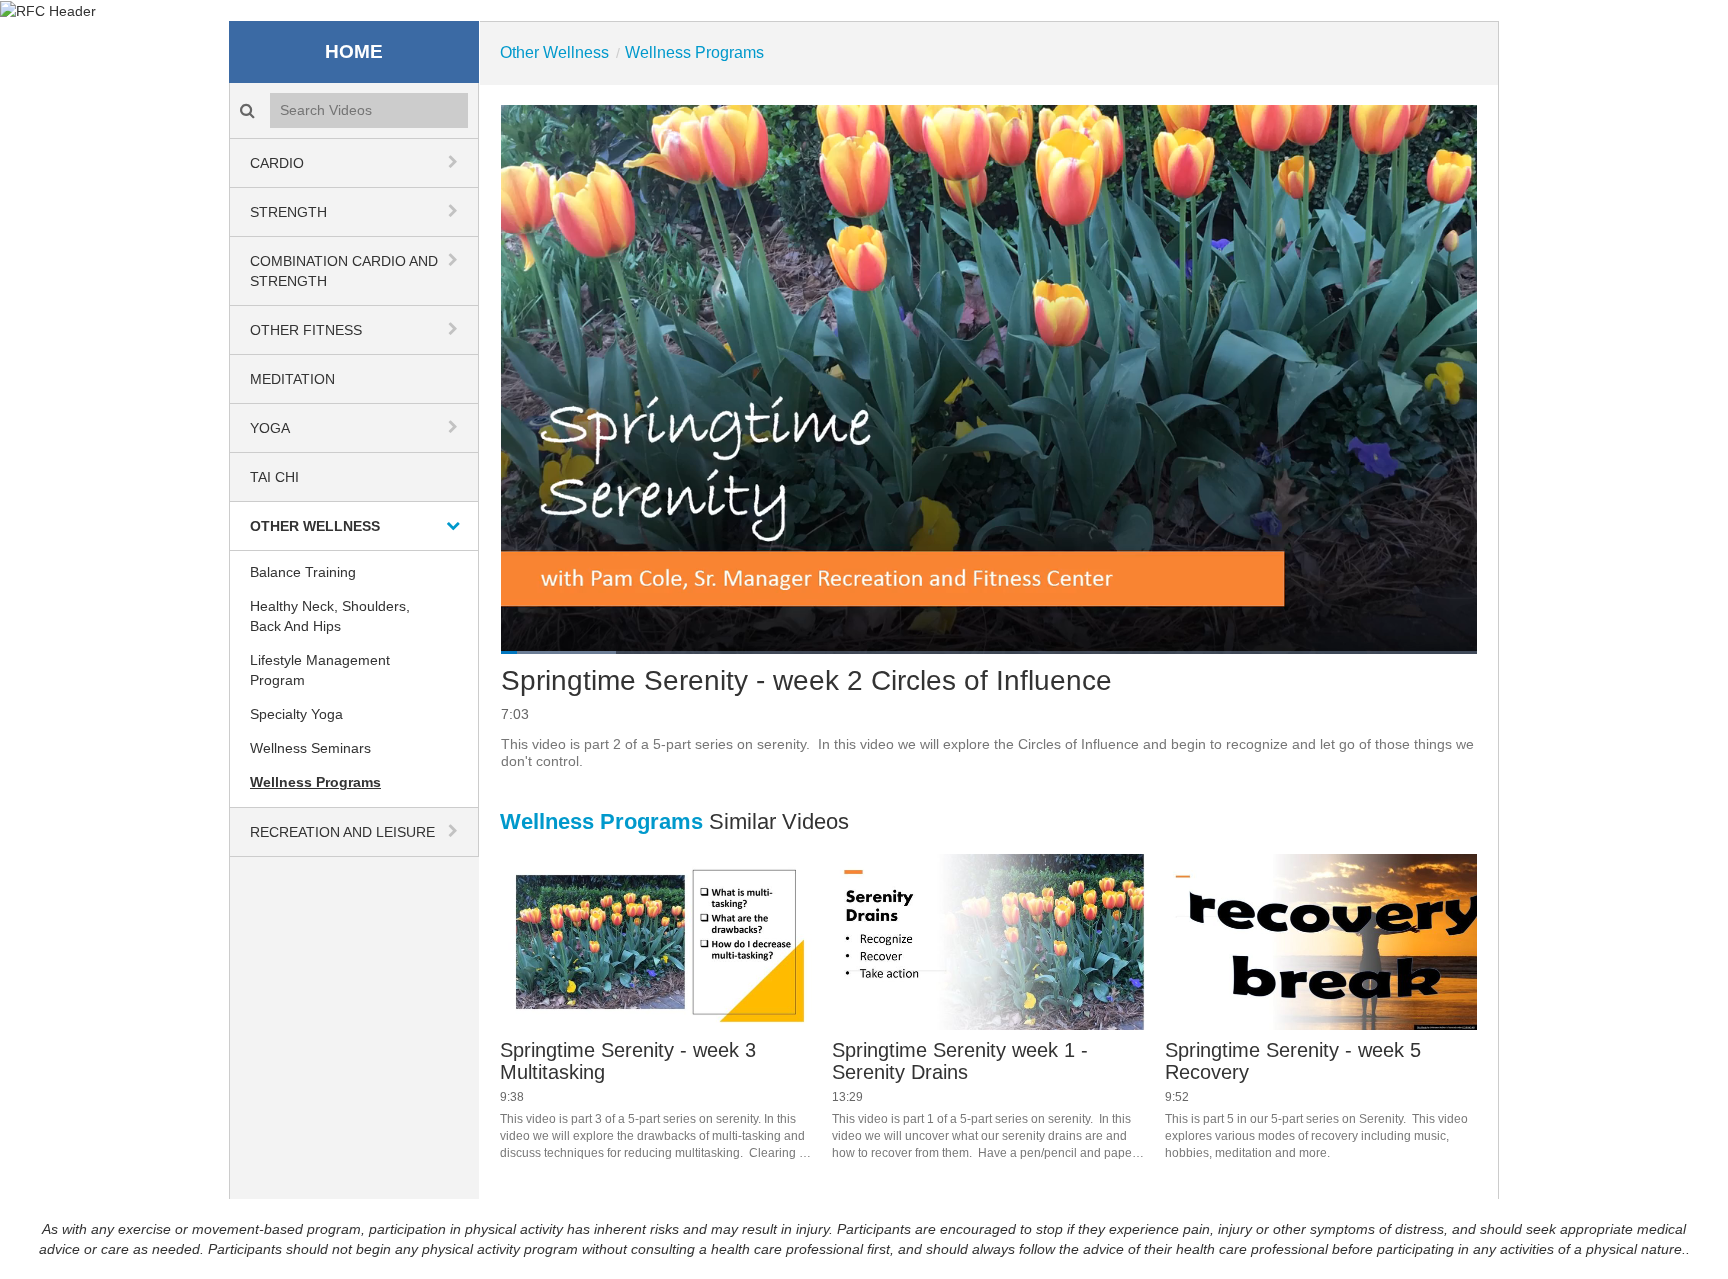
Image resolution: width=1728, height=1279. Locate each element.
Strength (288, 212)
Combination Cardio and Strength (344, 271)
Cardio (277, 163)
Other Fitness (306, 330)
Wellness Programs (315, 782)
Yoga (270, 428)
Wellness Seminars (310, 748)
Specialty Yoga (296, 714)
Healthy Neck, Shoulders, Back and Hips (330, 616)
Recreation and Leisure (342, 832)
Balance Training (303, 572)
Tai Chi (274, 477)
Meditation (292, 379)
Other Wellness (315, 526)
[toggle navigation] (455, 162)
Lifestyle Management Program (320, 670)
